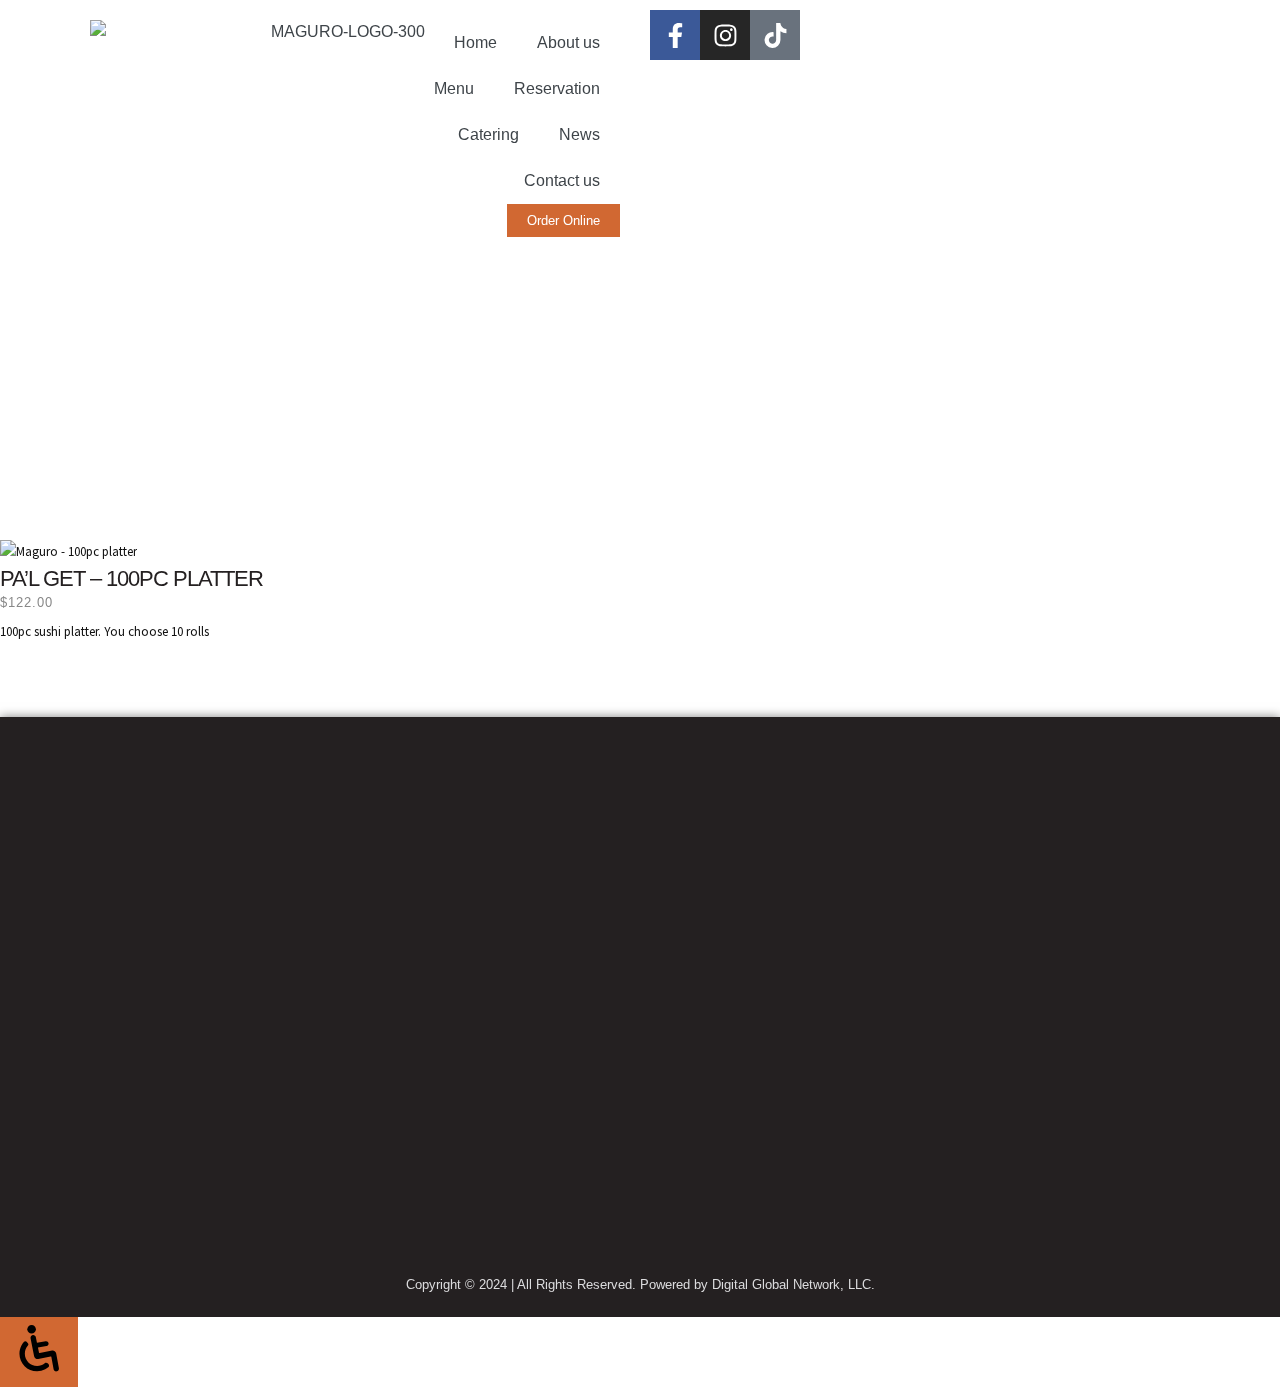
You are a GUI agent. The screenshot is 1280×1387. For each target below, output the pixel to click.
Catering (488, 134)
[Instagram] (725, 35)
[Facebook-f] (675, 35)
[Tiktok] (775, 35)
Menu (454, 88)
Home (475, 42)
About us (568, 42)
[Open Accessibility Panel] (39, 1351)
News (579, 134)
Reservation (557, 88)
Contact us (562, 180)
